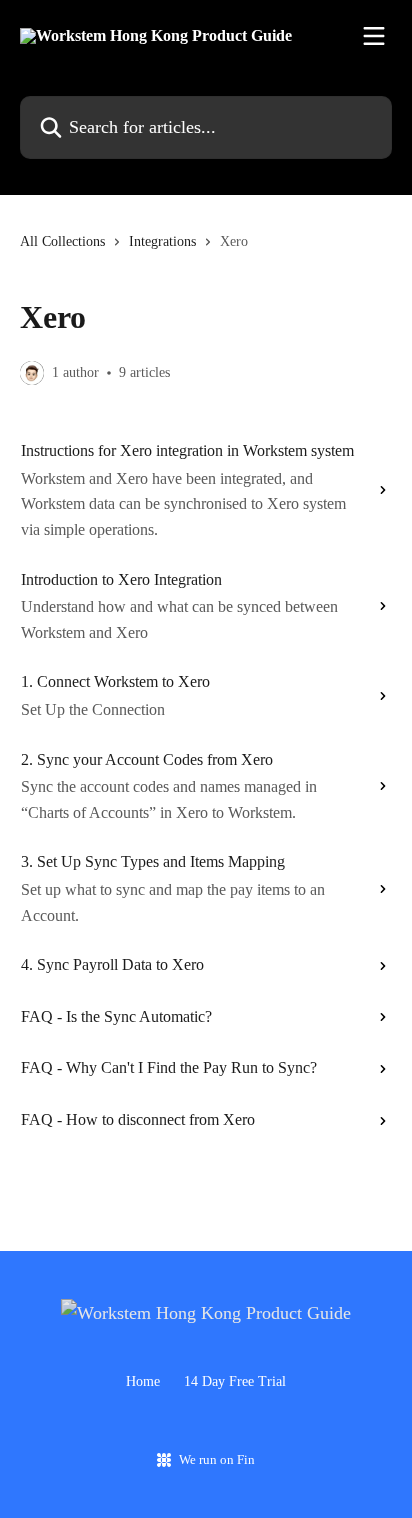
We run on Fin (217, 1459)
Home (143, 1381)
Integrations (162, 241)
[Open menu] (374, 36)
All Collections (62, 241)
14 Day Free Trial (235, 1381)
